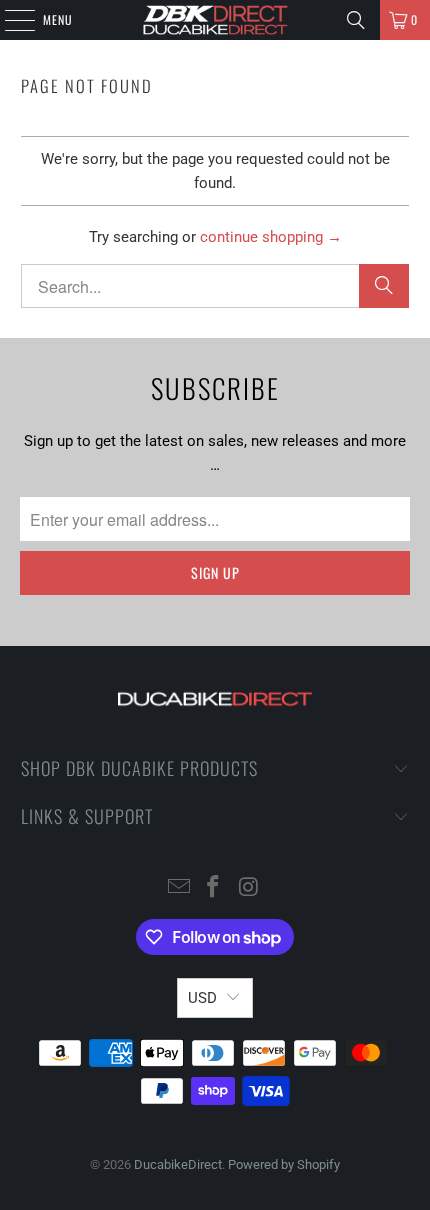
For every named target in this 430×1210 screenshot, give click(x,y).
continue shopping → (271, 237)
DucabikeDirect (178, 1164)
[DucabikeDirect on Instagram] (249, 888)
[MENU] (9, 20)
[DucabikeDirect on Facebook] (214, 888)
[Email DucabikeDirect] (179, 888)
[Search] (356, 20)
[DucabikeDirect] (215, 20)
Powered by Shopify (284, 1164)
